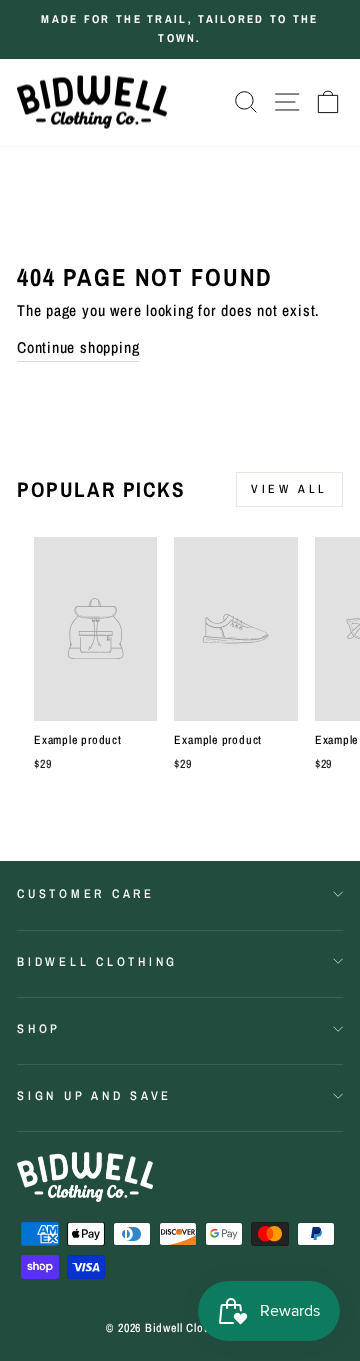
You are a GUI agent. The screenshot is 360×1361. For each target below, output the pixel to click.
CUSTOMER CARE (86, 893)
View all (289, 489)
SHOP (39, 1028)
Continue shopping (78, 347)
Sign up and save (94, 1095)
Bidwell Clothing (97, 961)
